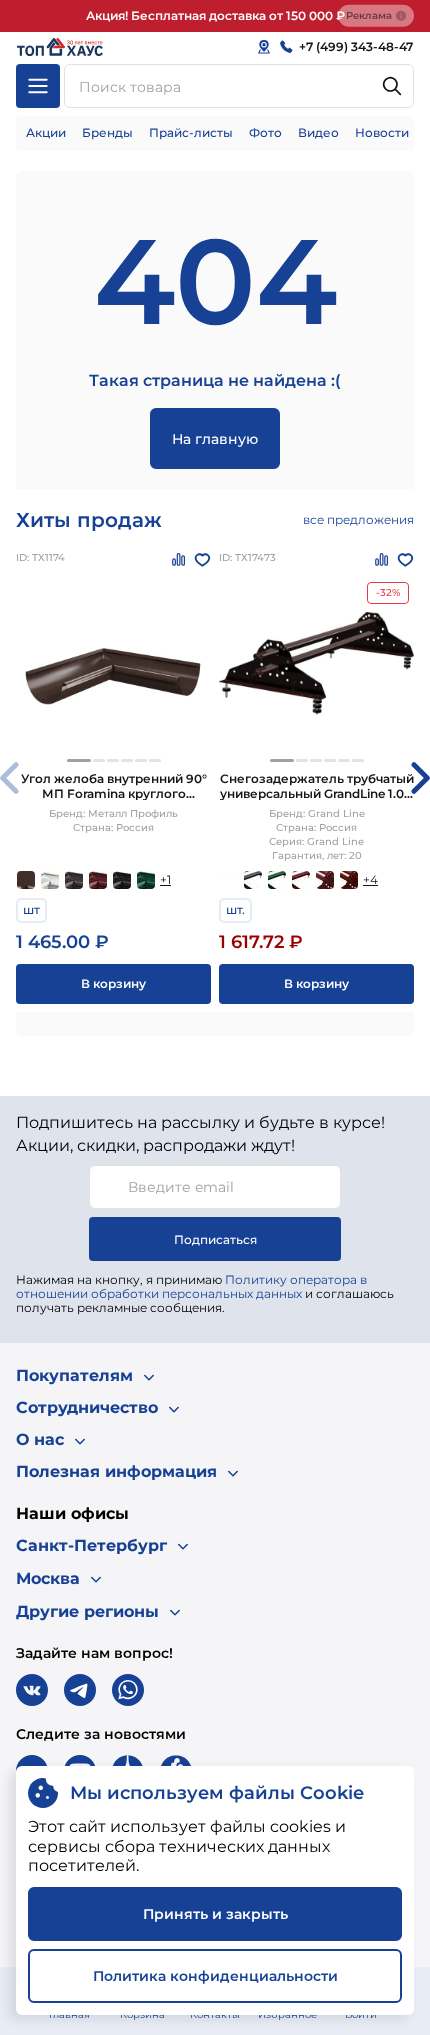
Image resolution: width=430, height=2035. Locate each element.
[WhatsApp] (128, 1690)
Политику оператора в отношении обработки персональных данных (191, 1286)
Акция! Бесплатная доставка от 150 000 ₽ (215, 15)
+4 (370, 879)
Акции (46, 132)
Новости (382, 132)
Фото (265, 132)
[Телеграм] (80, 1690)
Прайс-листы (191, 132)
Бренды (107, 132)
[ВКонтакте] (32, 1690)
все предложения (358, 519)
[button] (79, 760)
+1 (165, 879)
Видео (318, 132)
